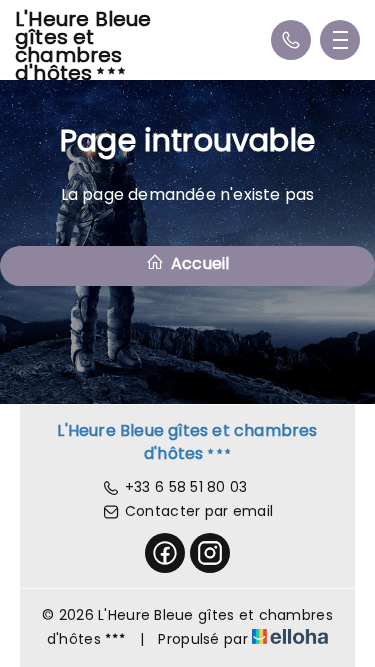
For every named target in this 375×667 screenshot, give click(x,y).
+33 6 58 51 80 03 (186, 487)
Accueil (198, 263)
